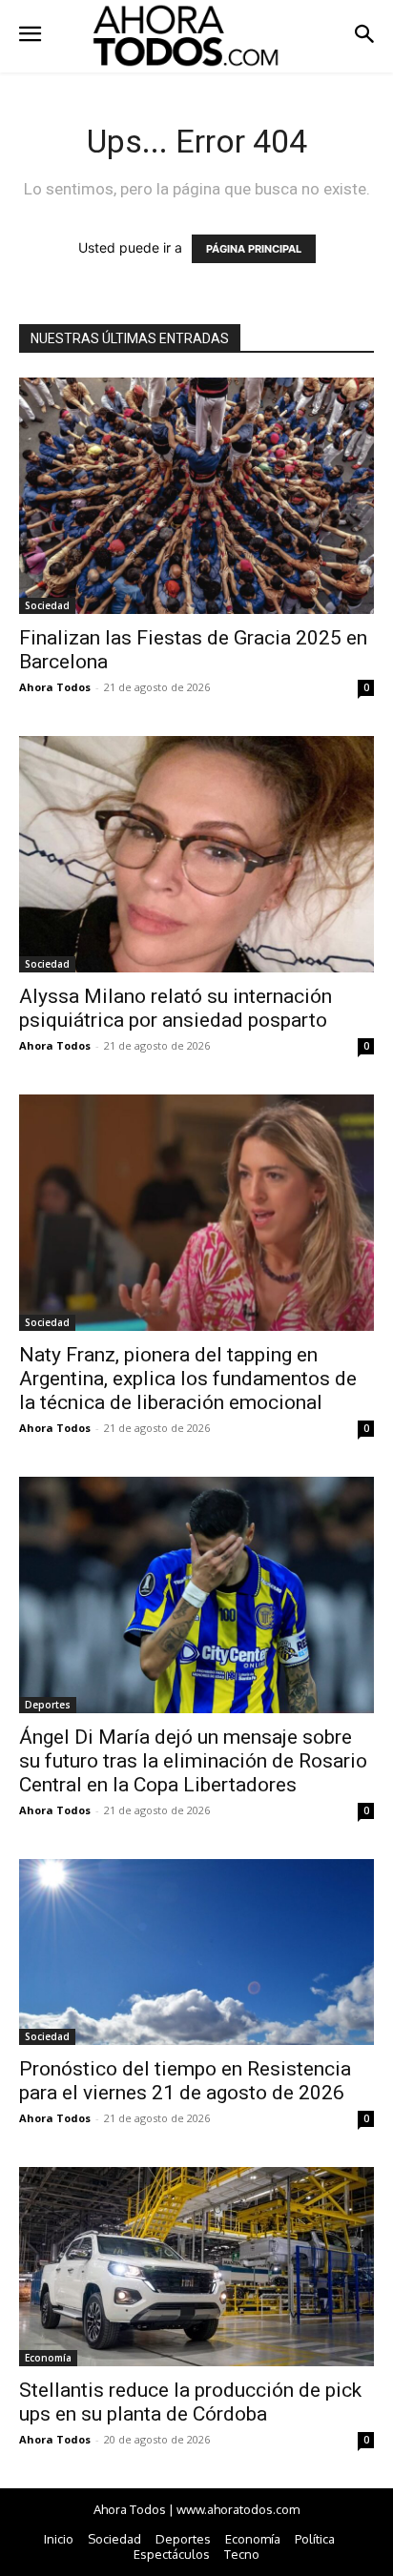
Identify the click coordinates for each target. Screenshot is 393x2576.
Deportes (48, 1705)
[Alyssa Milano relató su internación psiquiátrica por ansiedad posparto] (196, 854)
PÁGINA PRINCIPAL (254, 249)
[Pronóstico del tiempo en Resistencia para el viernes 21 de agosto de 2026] (196, 1952)
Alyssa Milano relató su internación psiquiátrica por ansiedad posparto (176, 1008)
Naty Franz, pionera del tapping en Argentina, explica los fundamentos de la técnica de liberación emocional (188, 1379)
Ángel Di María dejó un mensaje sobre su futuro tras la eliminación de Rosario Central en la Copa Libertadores (193, 1761)
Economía (48, 2358)
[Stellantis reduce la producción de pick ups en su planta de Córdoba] (196, 2267)
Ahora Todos (55, 687)
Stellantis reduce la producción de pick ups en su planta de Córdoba (190, 2402)
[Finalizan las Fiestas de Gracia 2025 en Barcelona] (196, 496)
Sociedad (47, 605)
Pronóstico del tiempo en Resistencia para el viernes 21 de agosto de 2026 (185, 2081)
